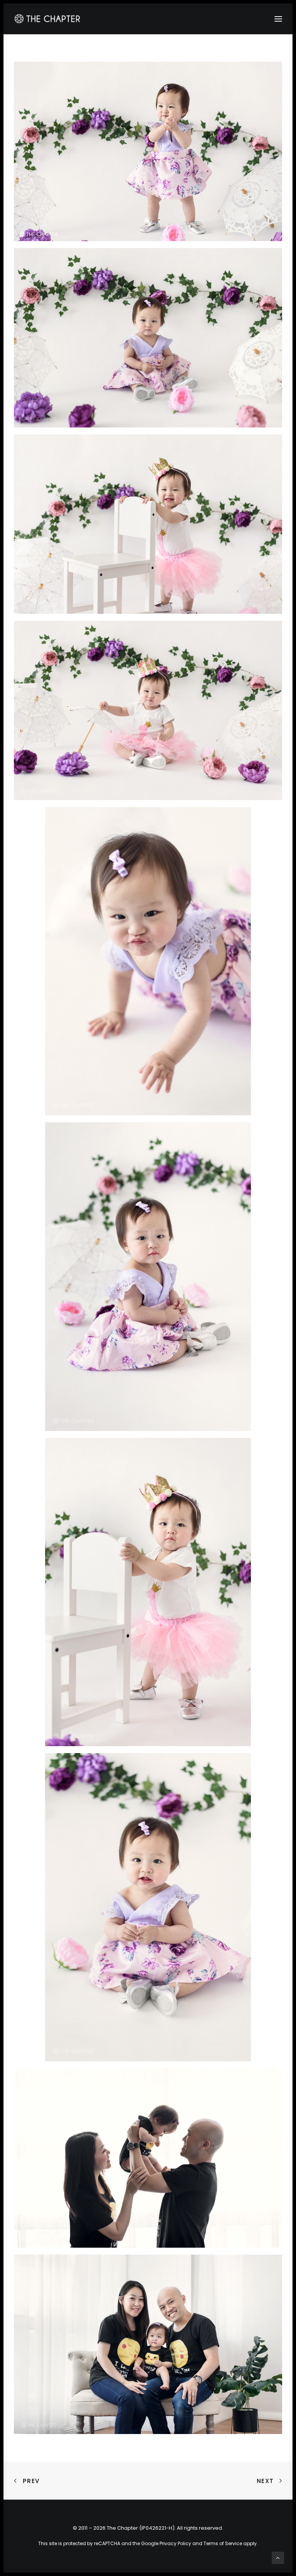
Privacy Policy (175, 2543)
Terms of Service (223, 2543)
